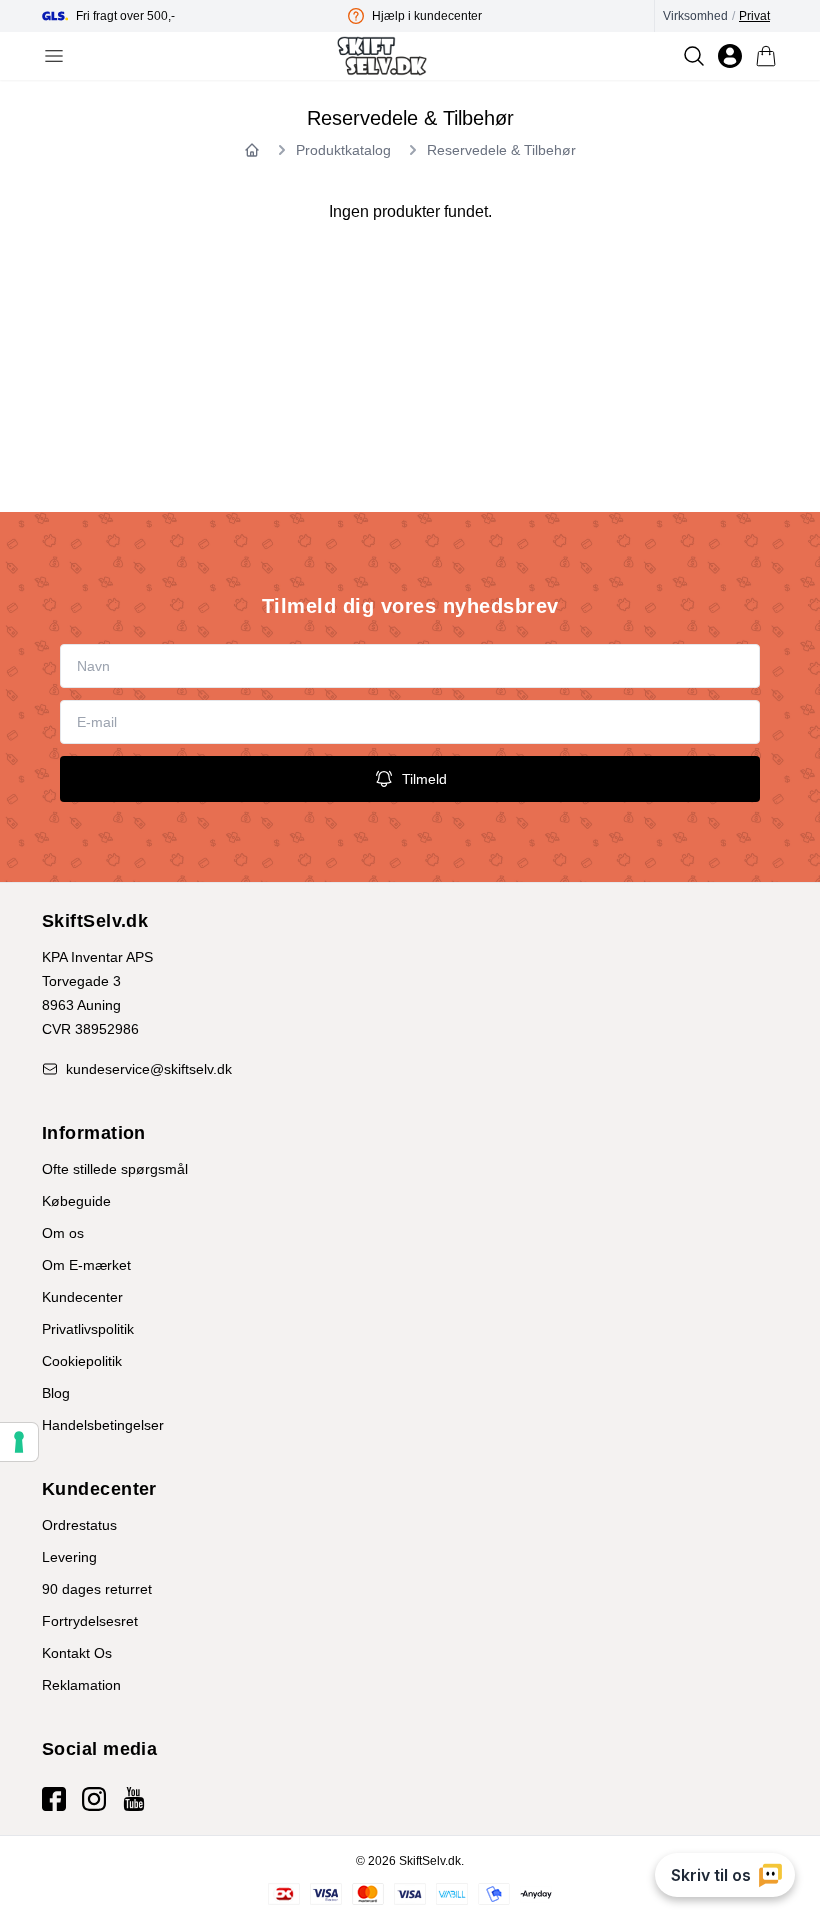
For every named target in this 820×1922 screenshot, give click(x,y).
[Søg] (694, 56)
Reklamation (81, 1685)
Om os (63, 1233)
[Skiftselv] (381, 56)
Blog (56, 1393)
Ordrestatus (79, 1525)
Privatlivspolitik (88, 1329)
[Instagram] (94, 1799)
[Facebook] (54, 1799)
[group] (195, 16)
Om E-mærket (86, 1265)
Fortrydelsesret (90, 1621)
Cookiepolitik (82, 1361)
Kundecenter (82, 1297)
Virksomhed (695, 16)
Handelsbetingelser (103, 1425)
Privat (754, 16)
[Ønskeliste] (730, 56)
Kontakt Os (77, 1653)
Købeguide (76, 1201)
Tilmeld (424, 779)
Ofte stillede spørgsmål (115, 1169)
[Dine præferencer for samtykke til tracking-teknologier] (19, 1442)
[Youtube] (134, 1799)
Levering (69, 1557)
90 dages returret (97, 1589)
